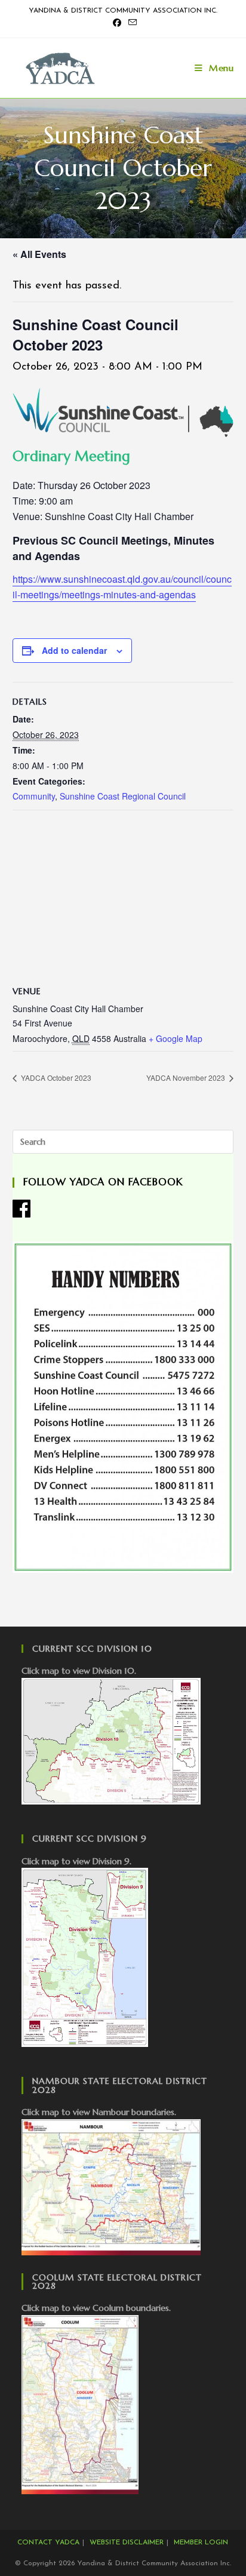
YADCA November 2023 (187, 1078)
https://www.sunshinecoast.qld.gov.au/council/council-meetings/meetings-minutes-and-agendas (122, 587)
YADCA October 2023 (55, 1078)
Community (34, 796)
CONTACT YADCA (48, 2543)
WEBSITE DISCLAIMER (127, 2543)
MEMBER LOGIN (201, 2543)
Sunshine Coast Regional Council (123, 796)
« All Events (39, 254)
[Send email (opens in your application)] (131, 24)
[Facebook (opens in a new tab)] (117, 24)
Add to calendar (74, 650)
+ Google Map (176, 1038)
